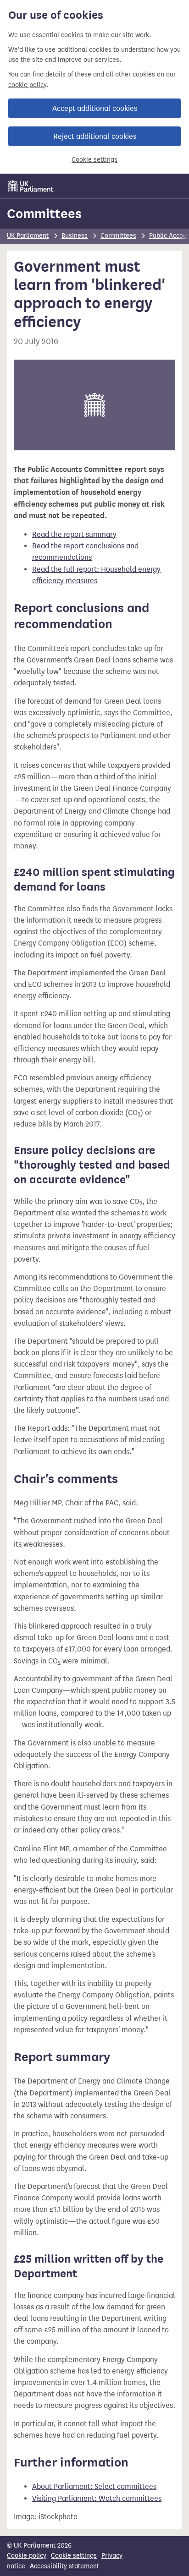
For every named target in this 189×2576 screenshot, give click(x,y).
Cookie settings (94, 160)
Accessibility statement (64, 2566)
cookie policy (27, 85)
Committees (44, 213)
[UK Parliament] (31, 186)
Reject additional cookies (95, 136)
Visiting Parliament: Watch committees (97, 2498)
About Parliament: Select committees (94, 2486)
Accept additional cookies (95, 108)
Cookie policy (27, 2556)
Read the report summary (74, 534)
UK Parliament (28, 236)
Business (75, 236)
